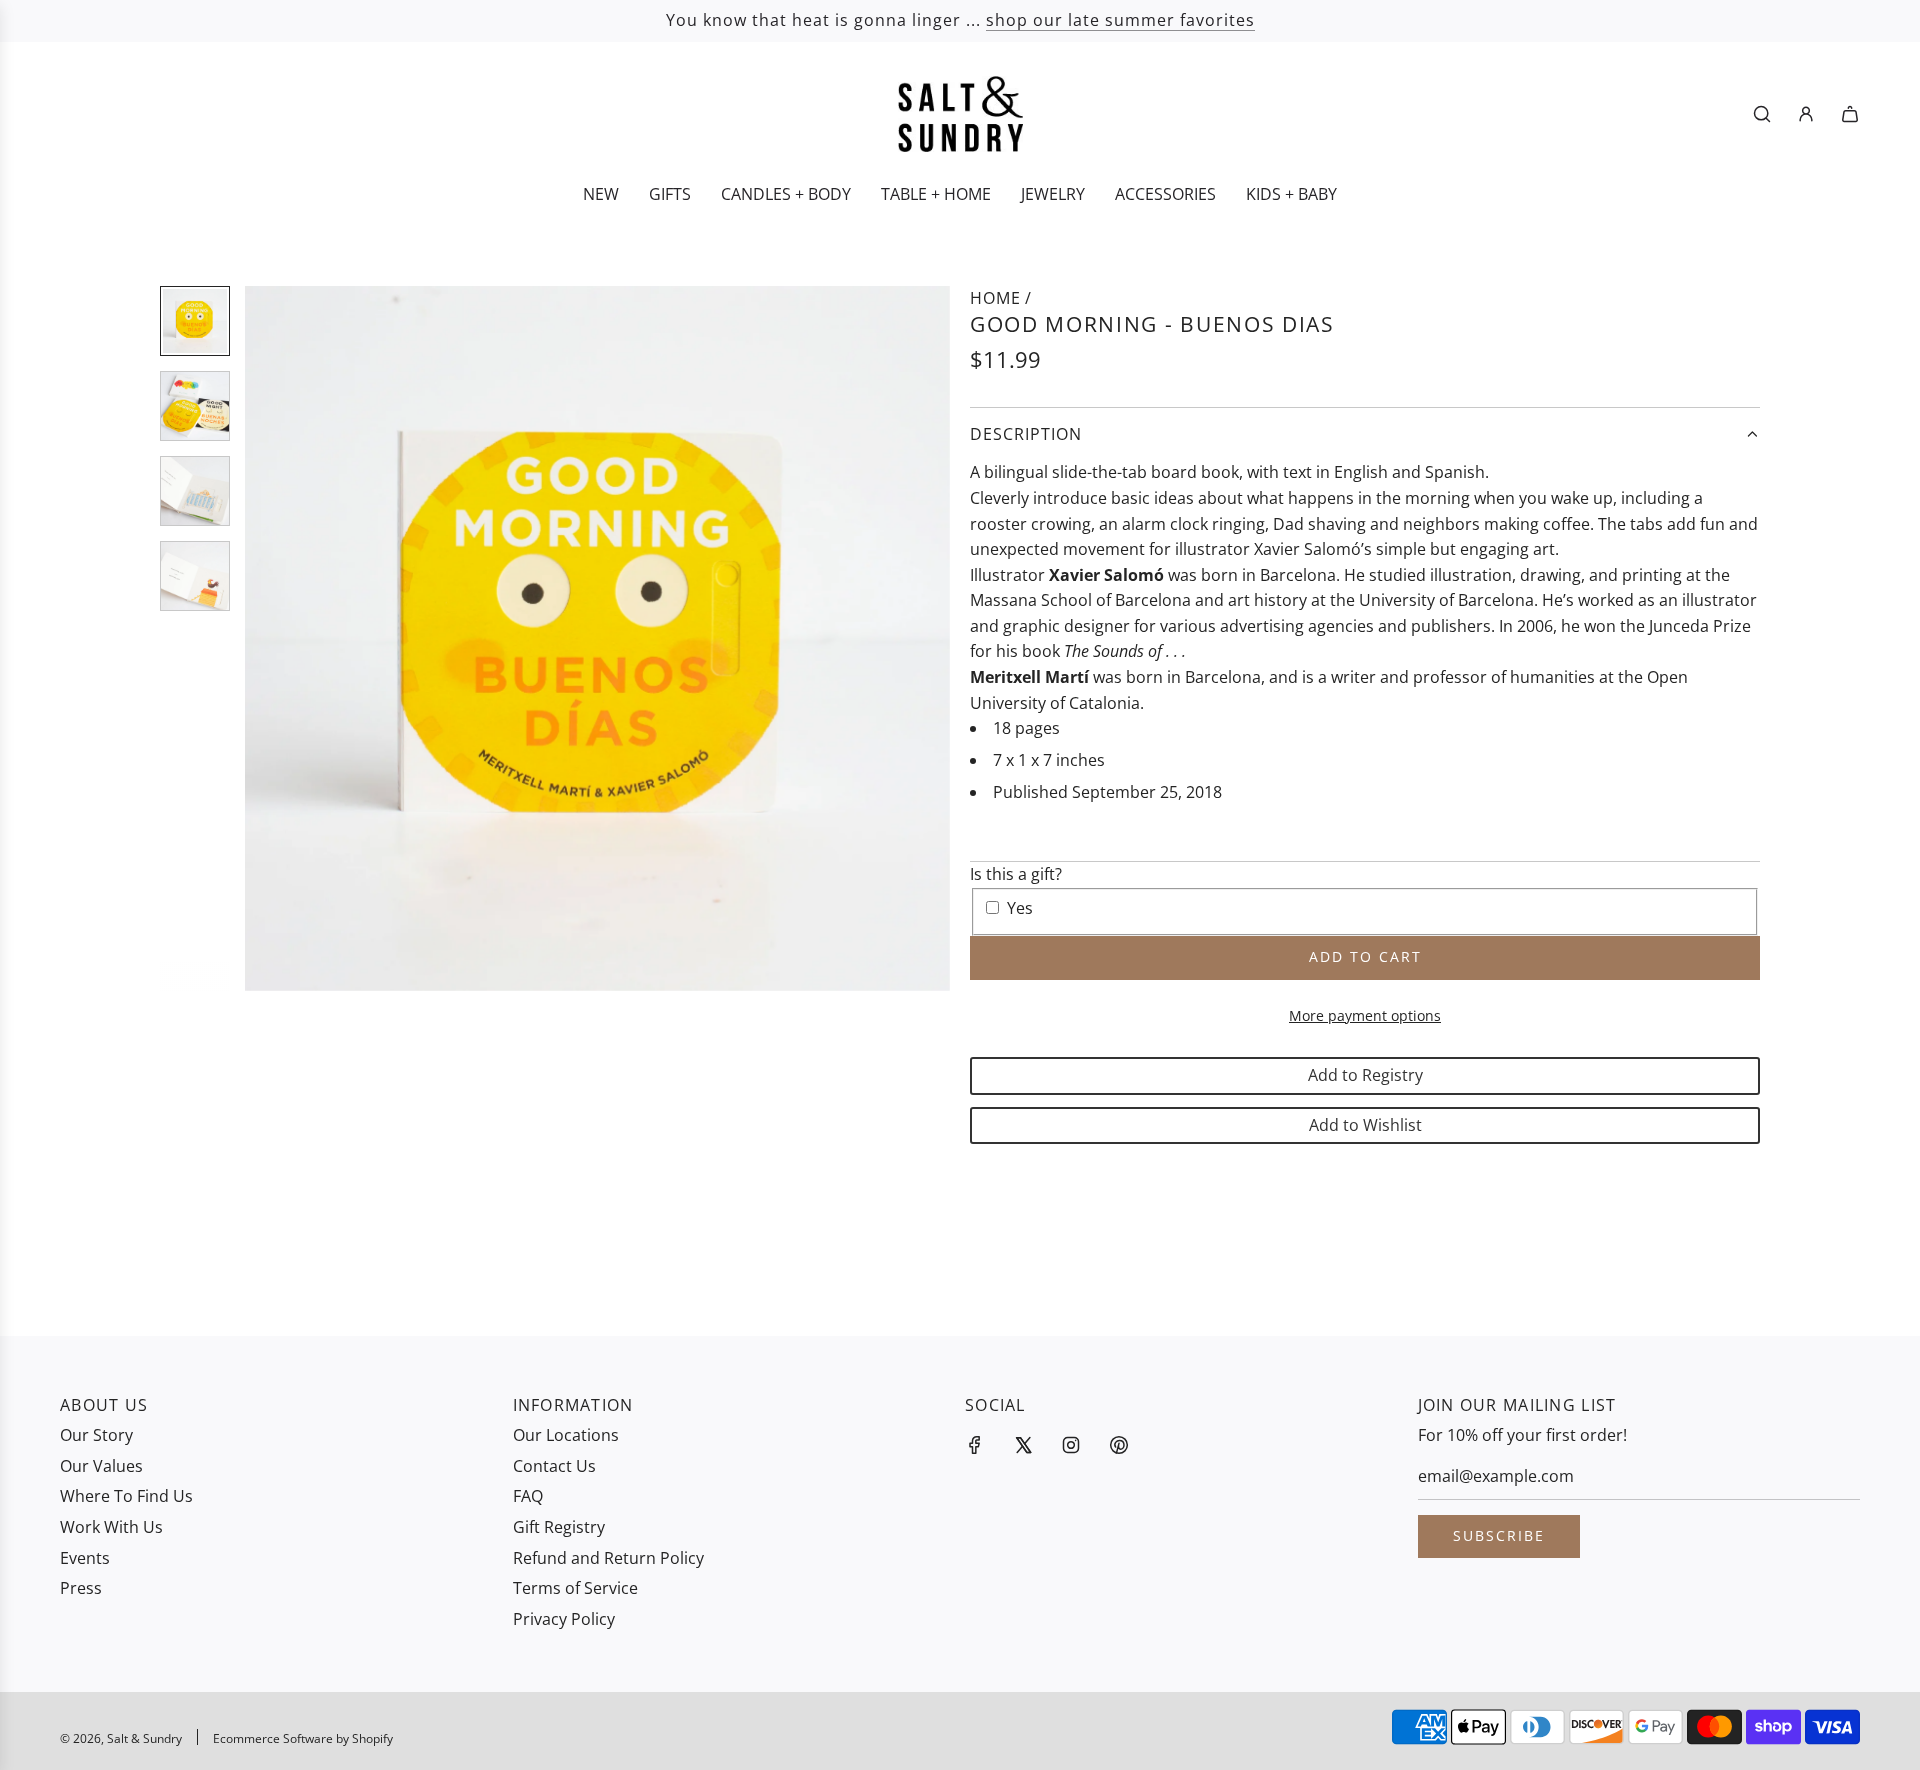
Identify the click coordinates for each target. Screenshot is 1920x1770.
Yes (1020, 908)
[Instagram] (1071, 1445)
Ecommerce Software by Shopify (303, 1738)
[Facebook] (975, 1445)
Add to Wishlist (1365, 1125)
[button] (271, 639)
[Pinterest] (1119, 1445)
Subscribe (1499, 1535)
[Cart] (1850, 114)
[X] (1023, 1445)
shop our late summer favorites (1120, 20)
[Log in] (1806, 114)
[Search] (1762, 114)
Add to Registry (1365, 1075)
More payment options (1365, 1015)
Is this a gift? (1016, 874)
